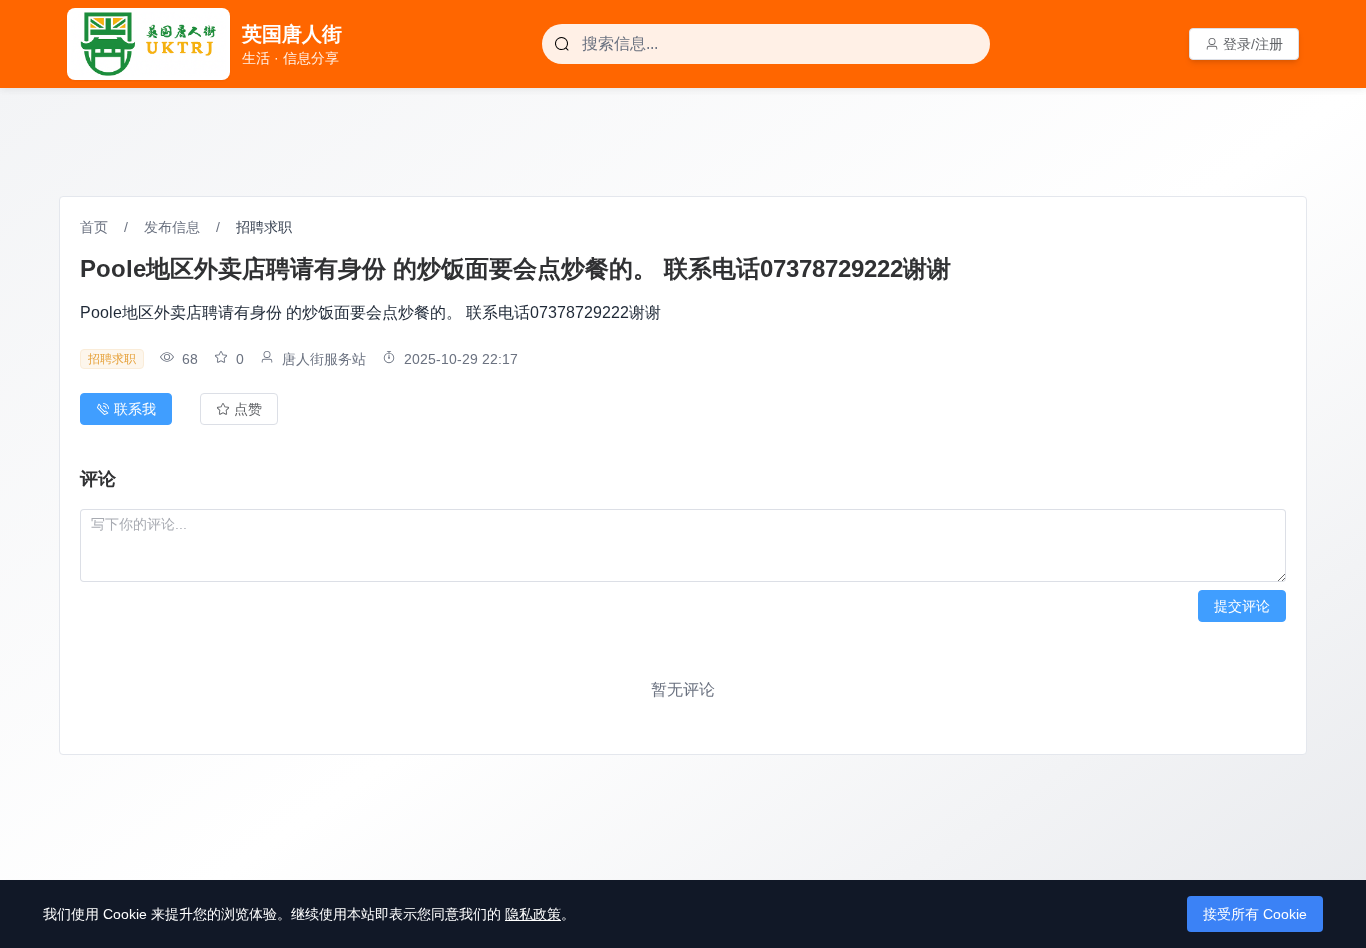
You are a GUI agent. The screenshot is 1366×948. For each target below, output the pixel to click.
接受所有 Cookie (1255, 914)
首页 (94, 227)
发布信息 (172, 227)
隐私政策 (533, 914)
